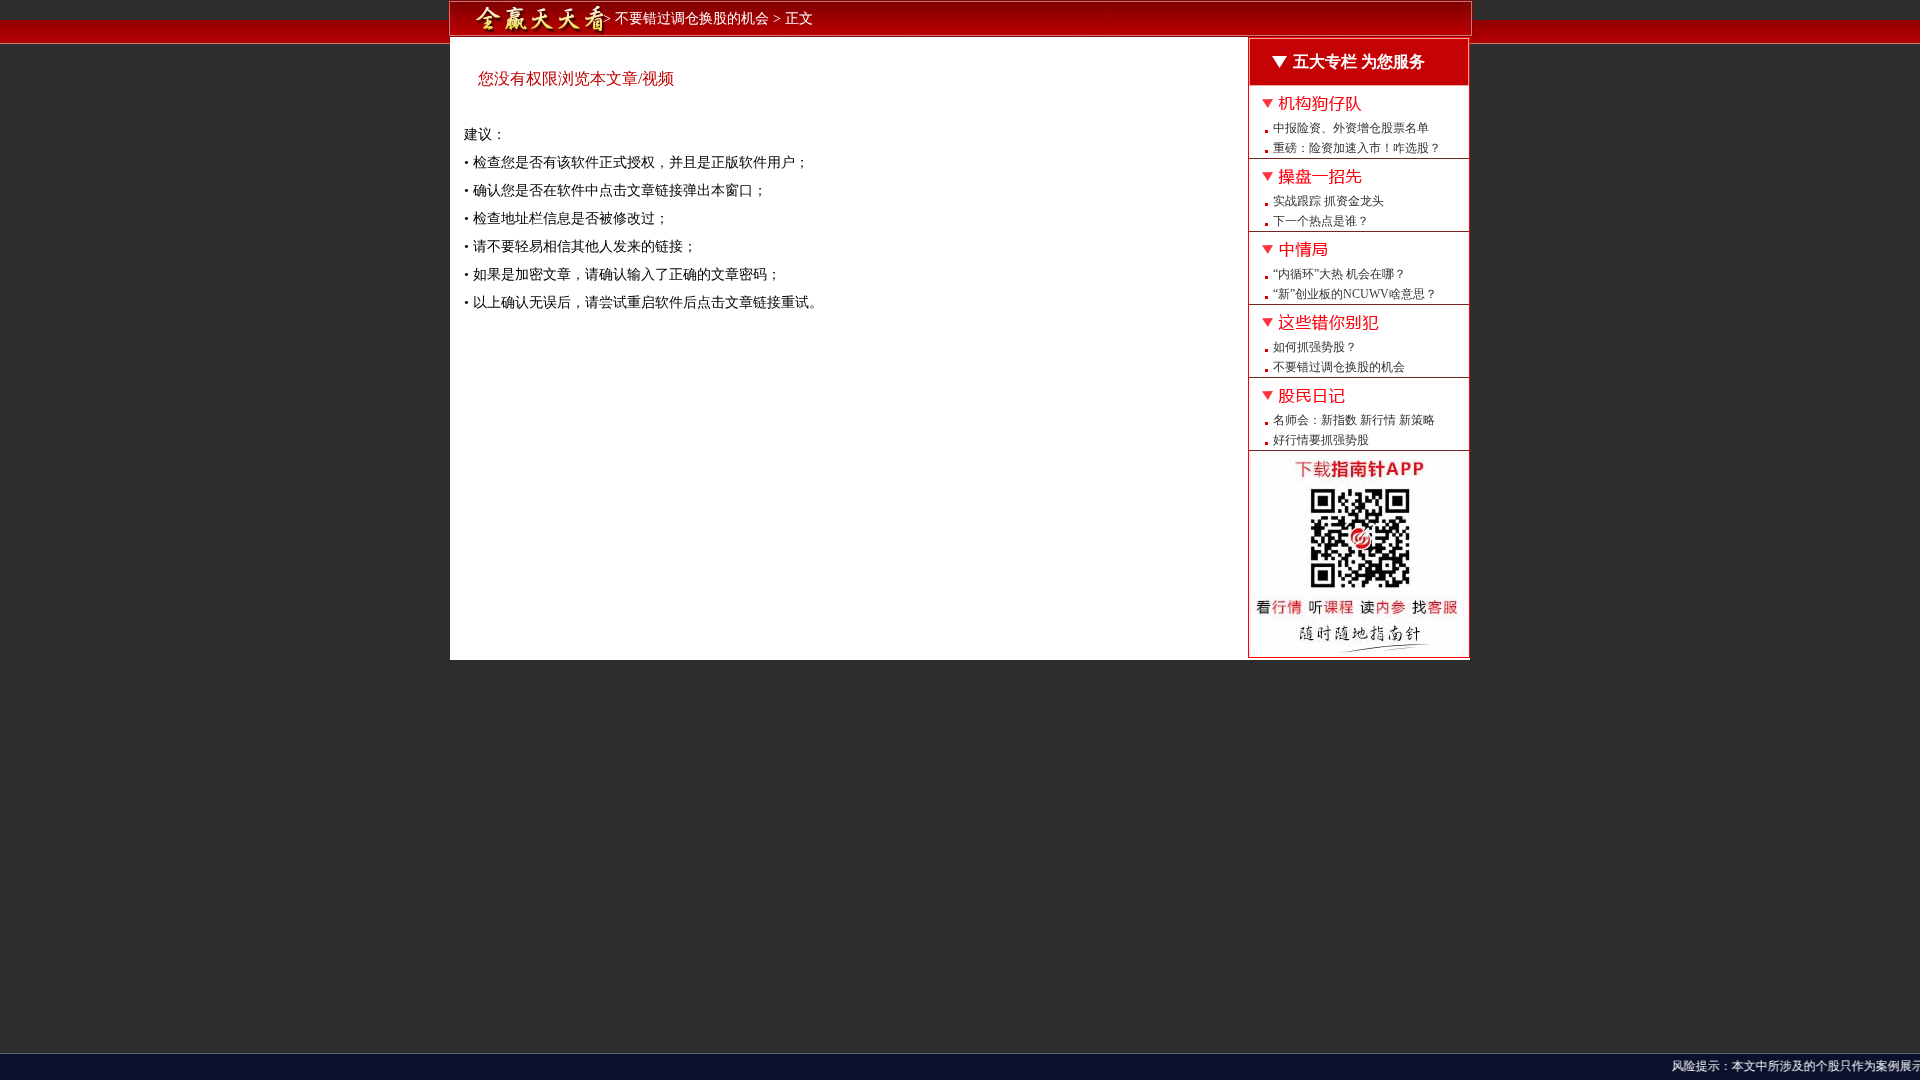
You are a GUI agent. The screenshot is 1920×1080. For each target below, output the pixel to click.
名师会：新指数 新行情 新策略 (1354, 420)
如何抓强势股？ (1315, 347)
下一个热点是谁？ (1321, 221)
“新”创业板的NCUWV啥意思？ (1355, 294)
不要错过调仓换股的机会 (1339, 367)
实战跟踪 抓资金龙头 (1328, 201)
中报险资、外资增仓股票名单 (1351, 128)
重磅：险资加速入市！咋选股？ (1357, 148)
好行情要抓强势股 (1321, 440)
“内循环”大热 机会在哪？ (1339, 274)
